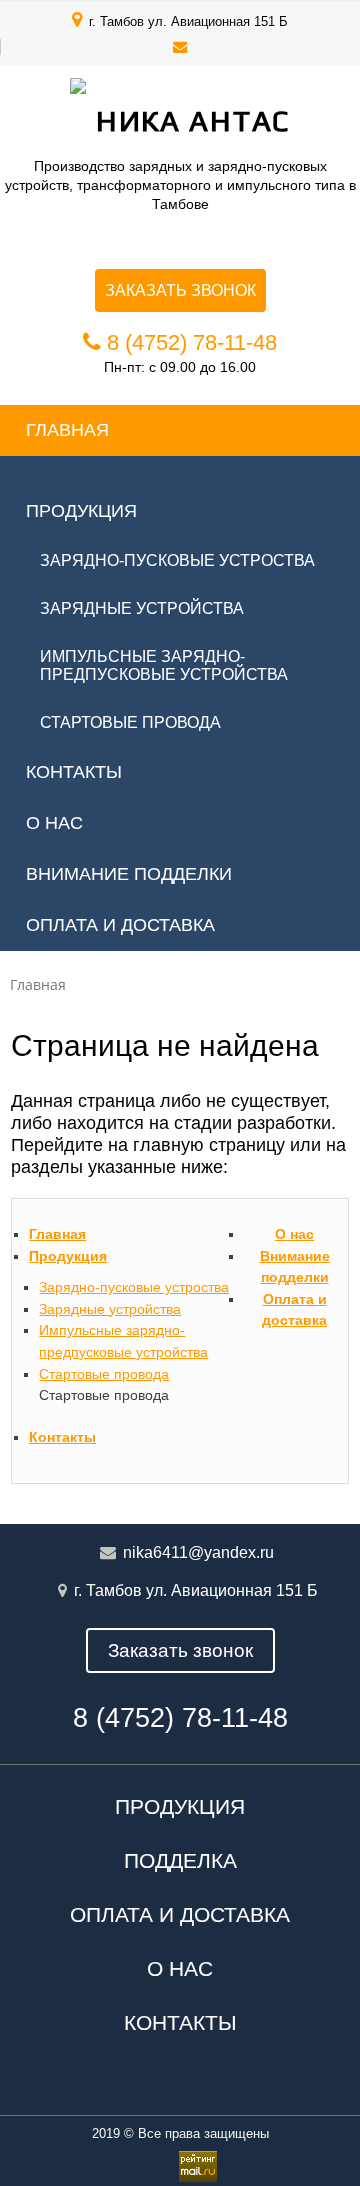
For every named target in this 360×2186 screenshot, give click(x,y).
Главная (67, 430)
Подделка (180, 1860)
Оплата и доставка (120, 925)
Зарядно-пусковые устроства (177, 560)
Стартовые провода (130, 722)
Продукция (81, 511)
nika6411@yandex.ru (198, 1552)
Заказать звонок (180, 290)
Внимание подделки (129, 874)
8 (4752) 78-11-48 (192, 342)
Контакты (74, 772)
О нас (54, 823)
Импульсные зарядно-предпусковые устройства (164, 665)
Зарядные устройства (142, 608)
